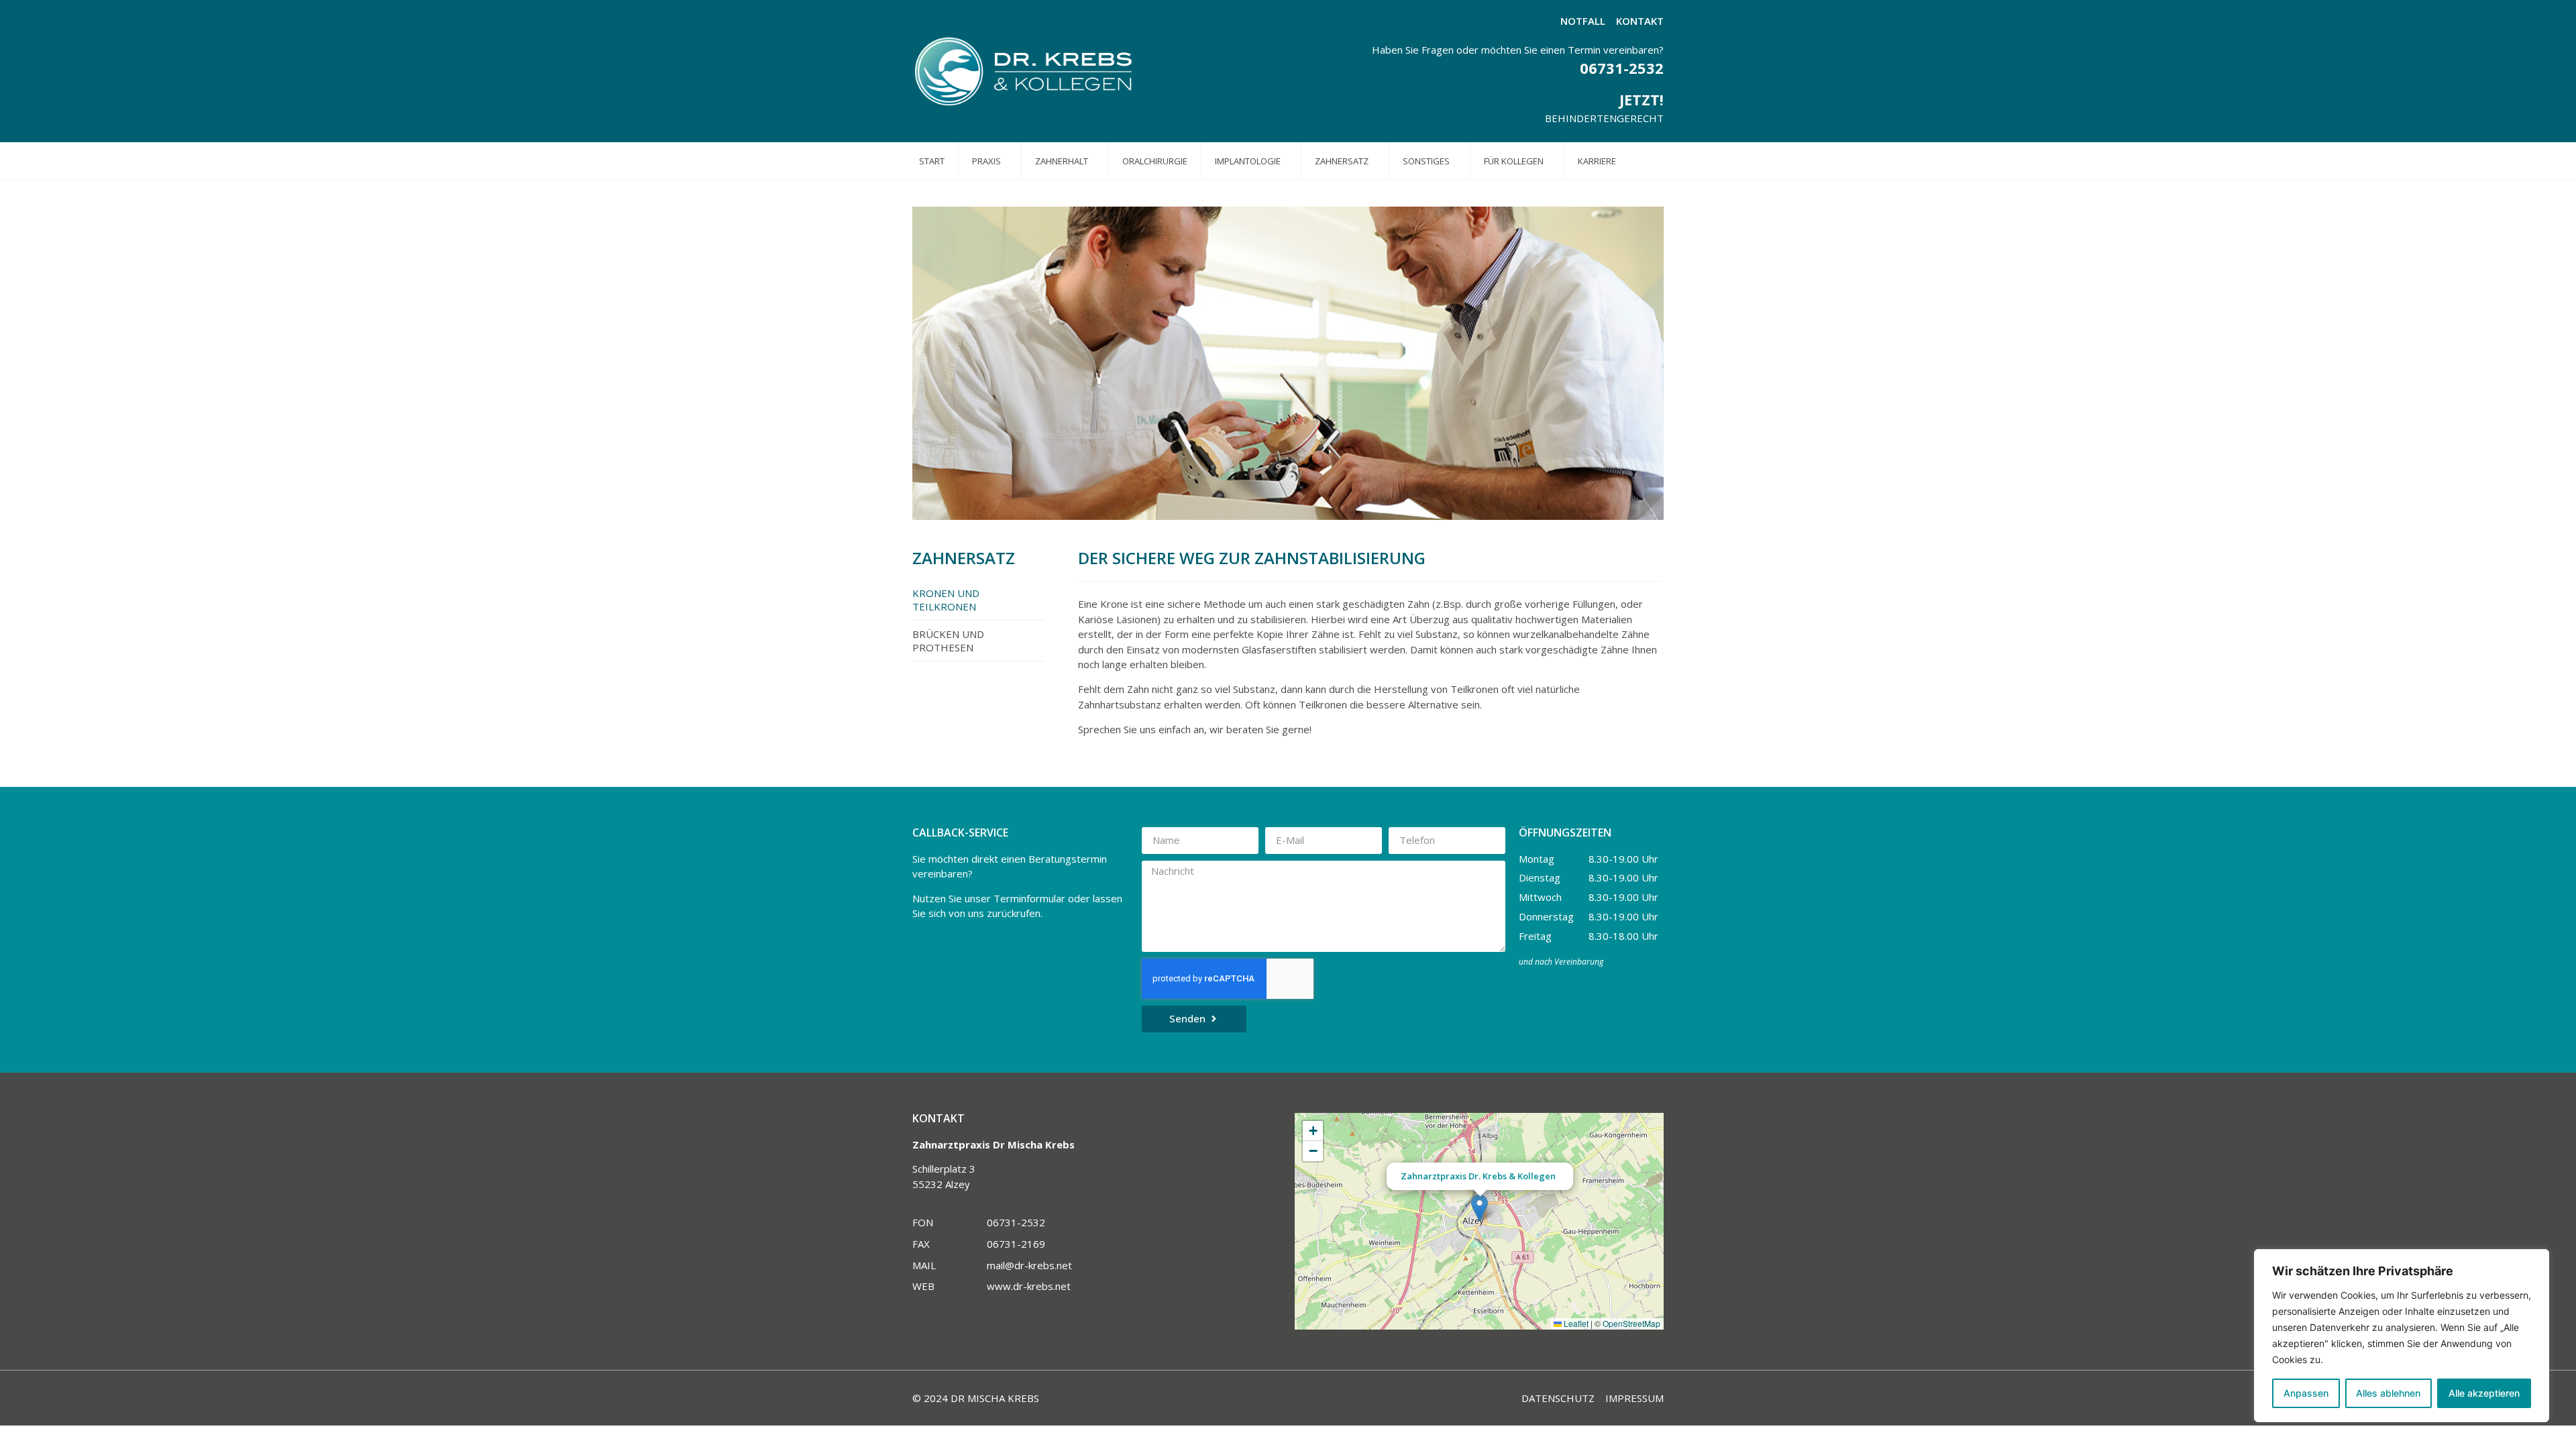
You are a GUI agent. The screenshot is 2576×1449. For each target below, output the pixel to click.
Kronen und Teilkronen (946, 600)
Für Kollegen (1514, 161)
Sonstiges (1426, 161)
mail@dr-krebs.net (1029, 1265)
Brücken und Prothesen (948, 641)
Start (932, 161)
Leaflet (1575, 1323)
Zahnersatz (1342, 161)
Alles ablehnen (2388, 1393)
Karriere (1597, 161)
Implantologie (1248, 161)
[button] (1480, 1208)
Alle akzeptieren (2484, 1393)
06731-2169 (1016, 1244)
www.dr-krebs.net (1029, 1286)
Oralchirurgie (1155, 161)
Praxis (986, 161)
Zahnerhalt (1062, 161)
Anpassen (2306, 1393)
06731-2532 (1622, 68)
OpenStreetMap (1631, 1323)
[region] (2402, 1336)
